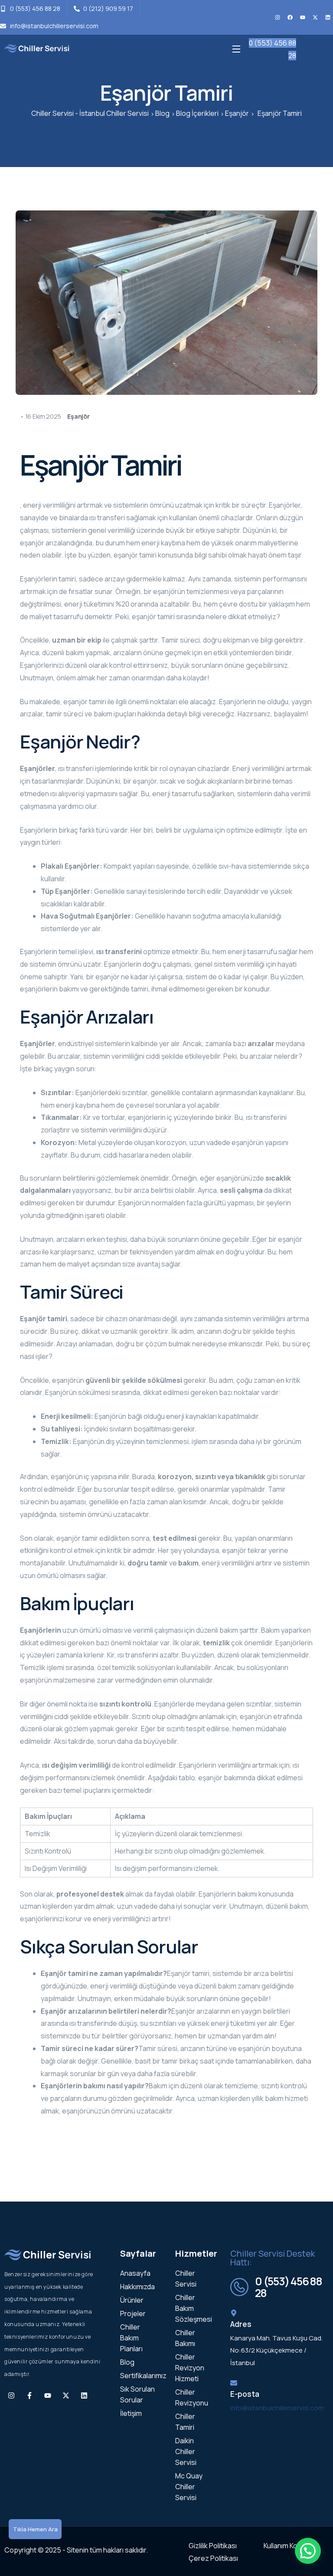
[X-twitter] (315, 17)
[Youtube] (303, 17)
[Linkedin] (328, 17)
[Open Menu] (237, 48)
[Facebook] (290, 17)
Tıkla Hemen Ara (35, 2529)
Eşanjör (78, 416)
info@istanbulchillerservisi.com (277, 2408)
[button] (308, 2551)
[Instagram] (277, 17)
